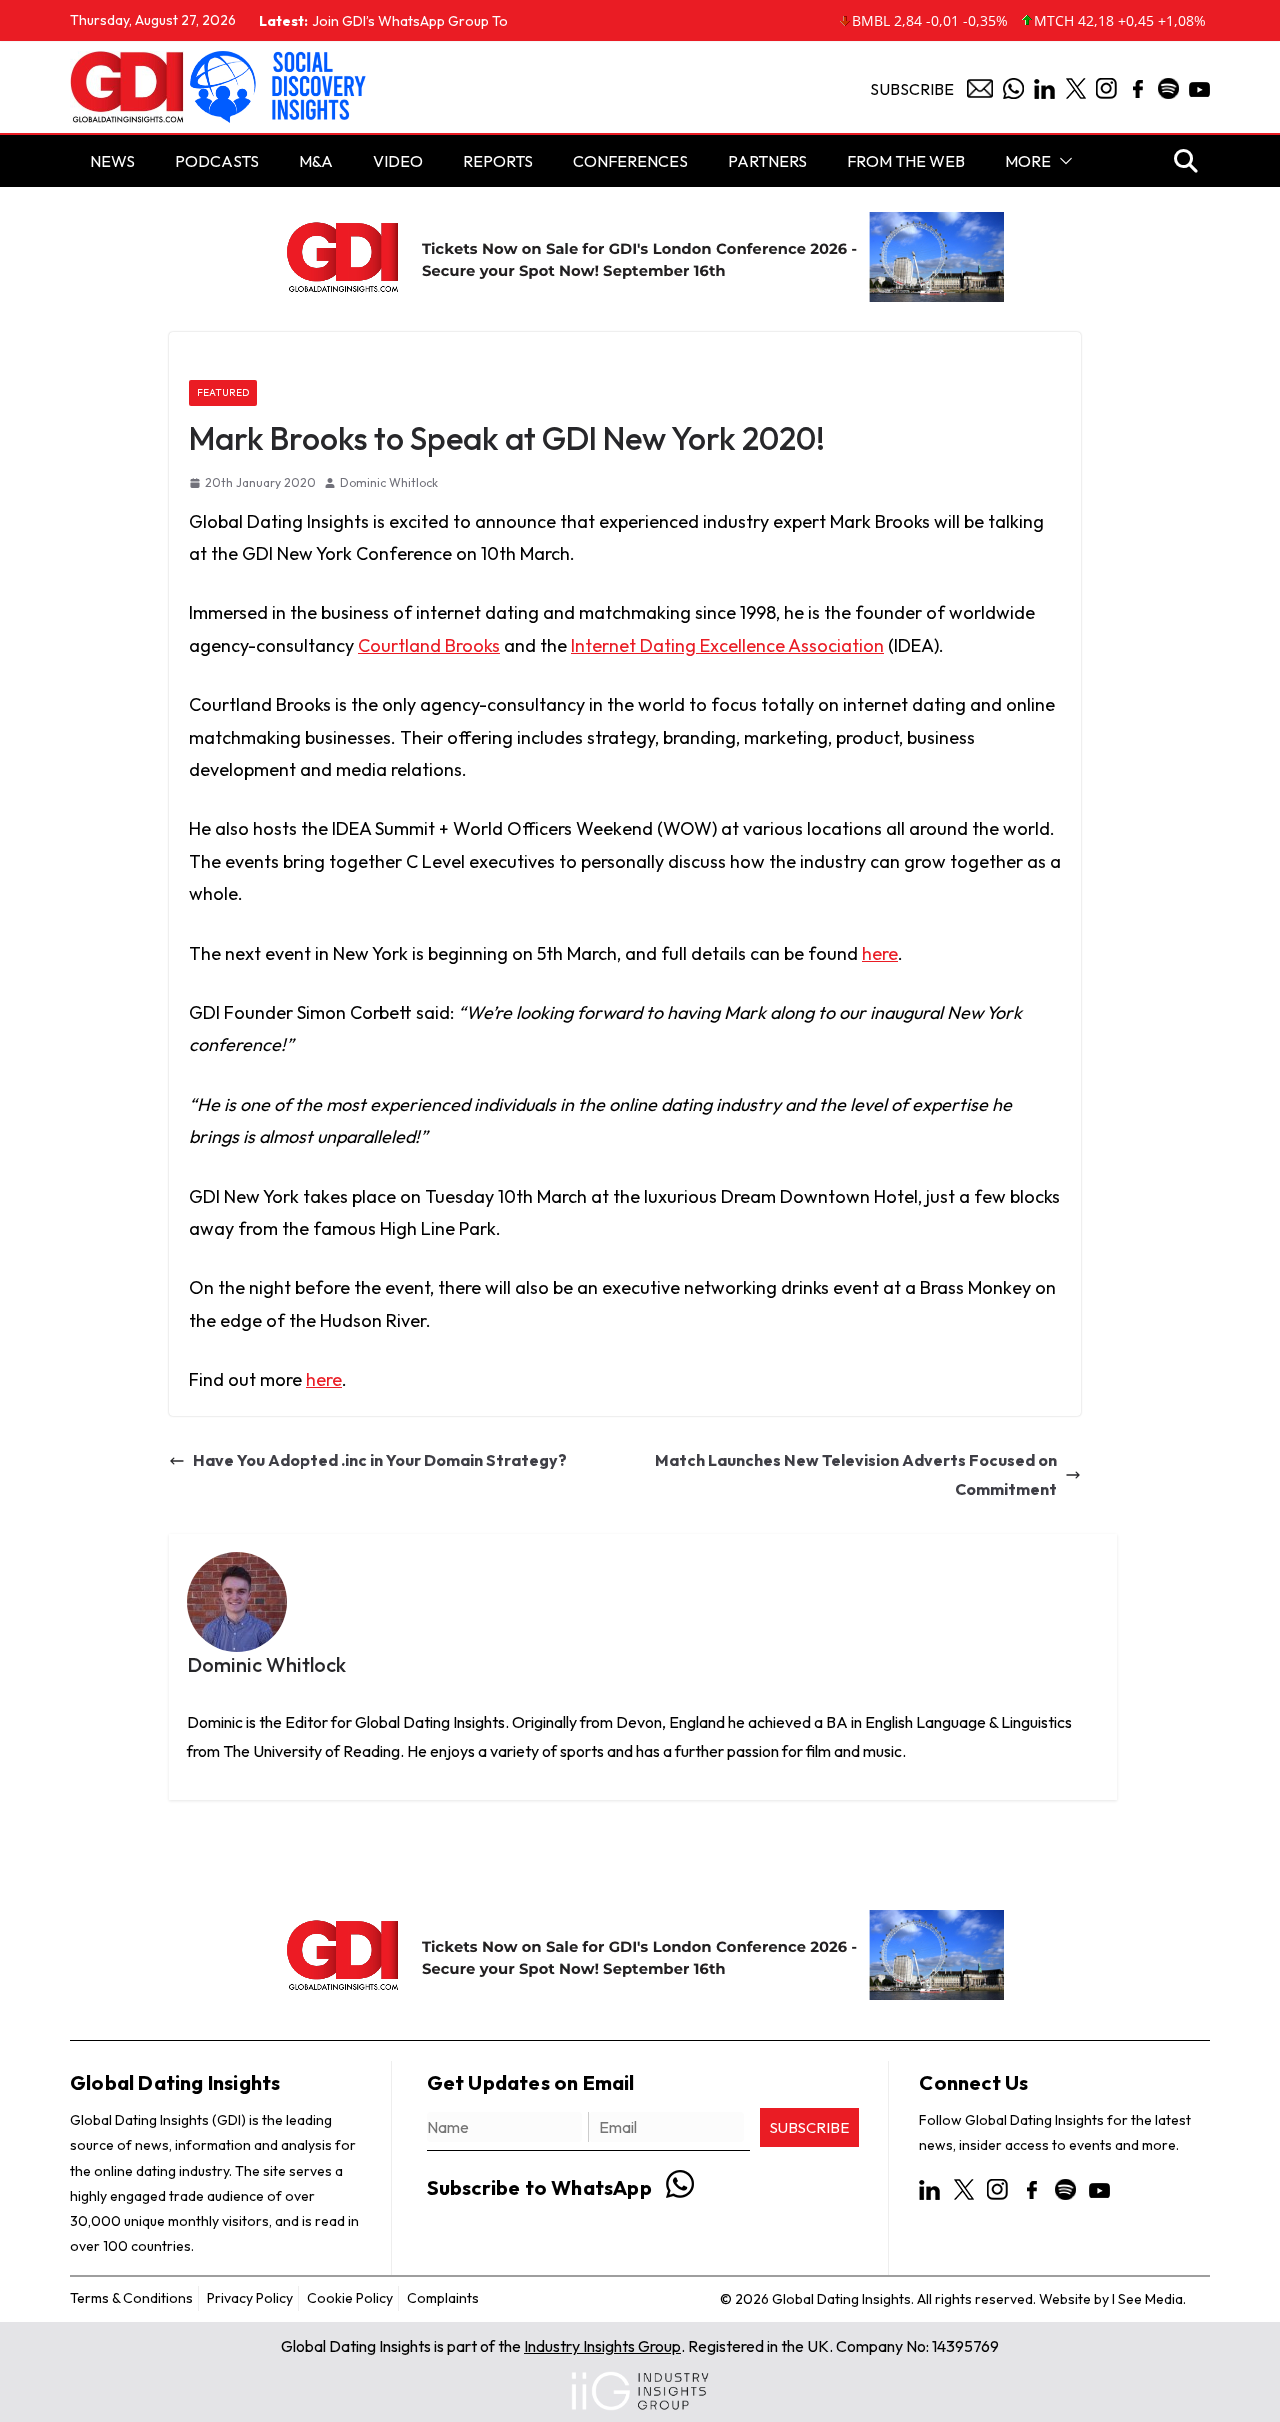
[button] (1062, 161)
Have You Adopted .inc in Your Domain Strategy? (380, 1460)
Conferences (630, 161)
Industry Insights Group (602, 2346)
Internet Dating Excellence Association (727, 645)
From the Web (906, 161)
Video (398, 161)
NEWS (112, 161)
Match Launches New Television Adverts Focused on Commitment (856, 1474)
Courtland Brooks (429, 645)
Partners (767, 161)
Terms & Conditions (131, 2298)
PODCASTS (217, 161)
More (1028, 161)
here (880, 953)
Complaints (443, 2298)
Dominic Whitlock (389, 482)
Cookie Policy (350, 2298)
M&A (316, 161)
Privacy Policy (250, 2298)
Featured (223, 392)
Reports (498, 161)
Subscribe (912, 89)
